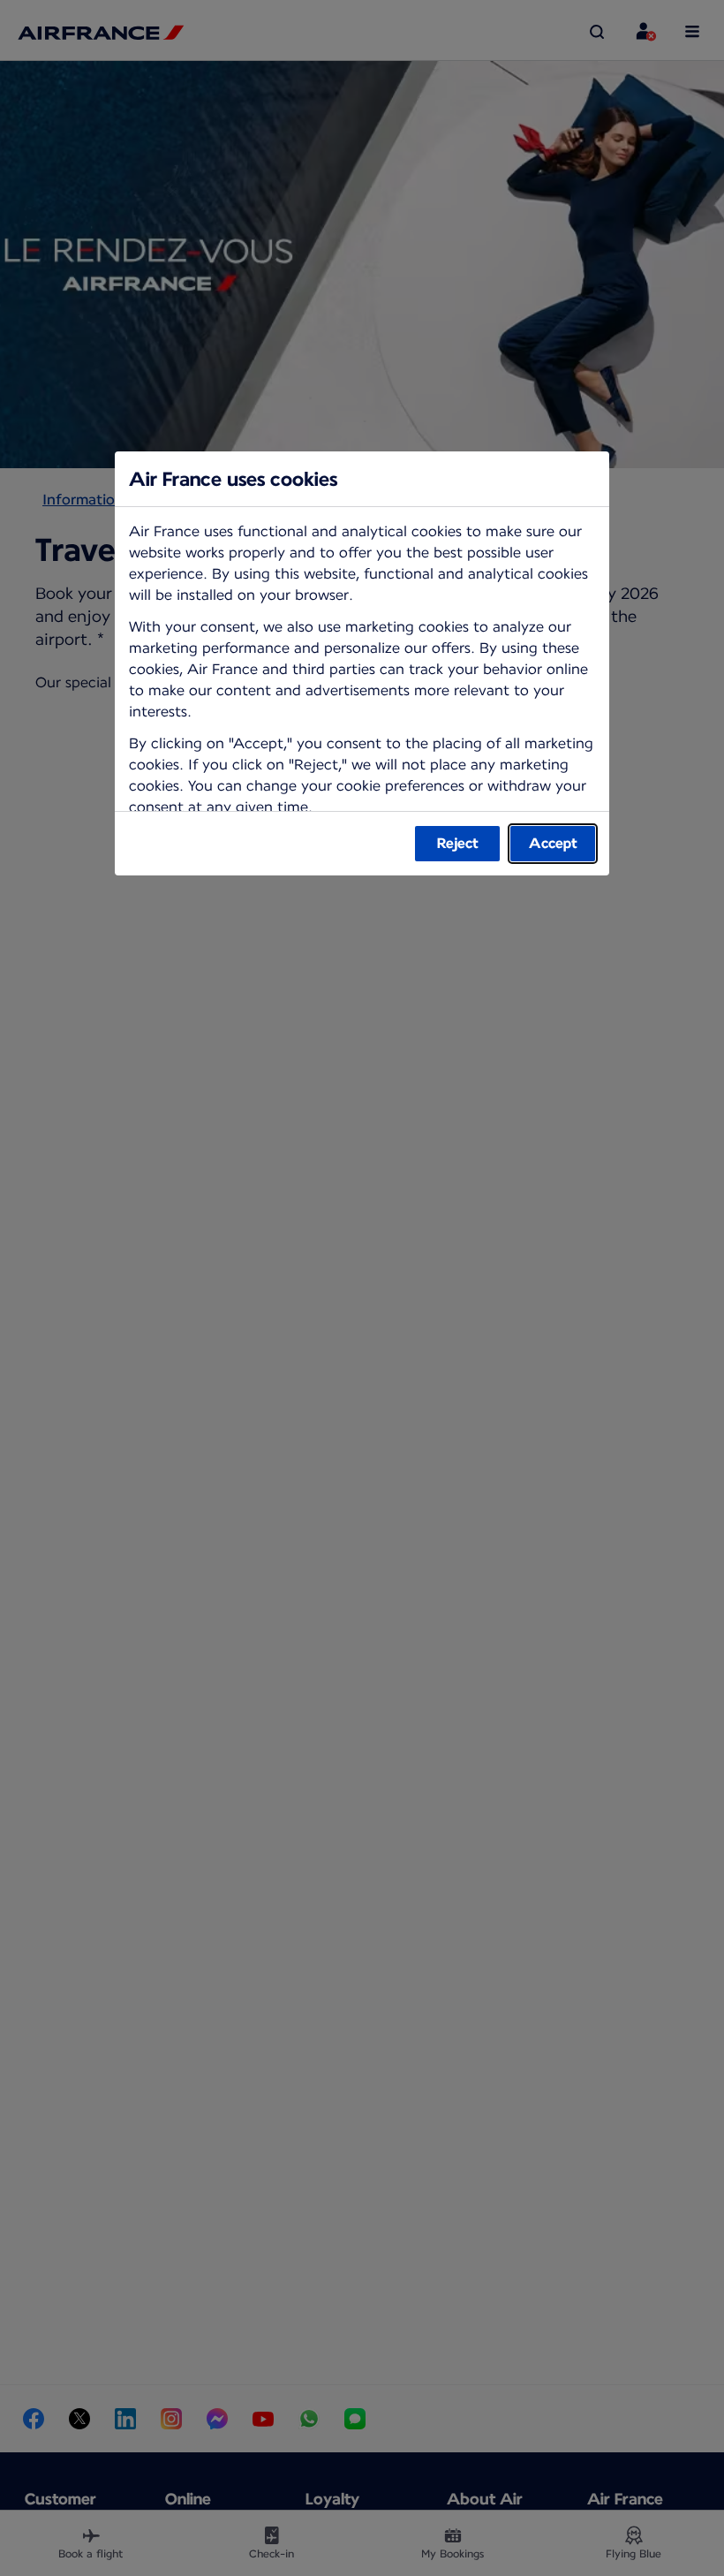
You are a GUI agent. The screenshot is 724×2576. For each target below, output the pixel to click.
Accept (553, 843)
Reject (458, 843)
